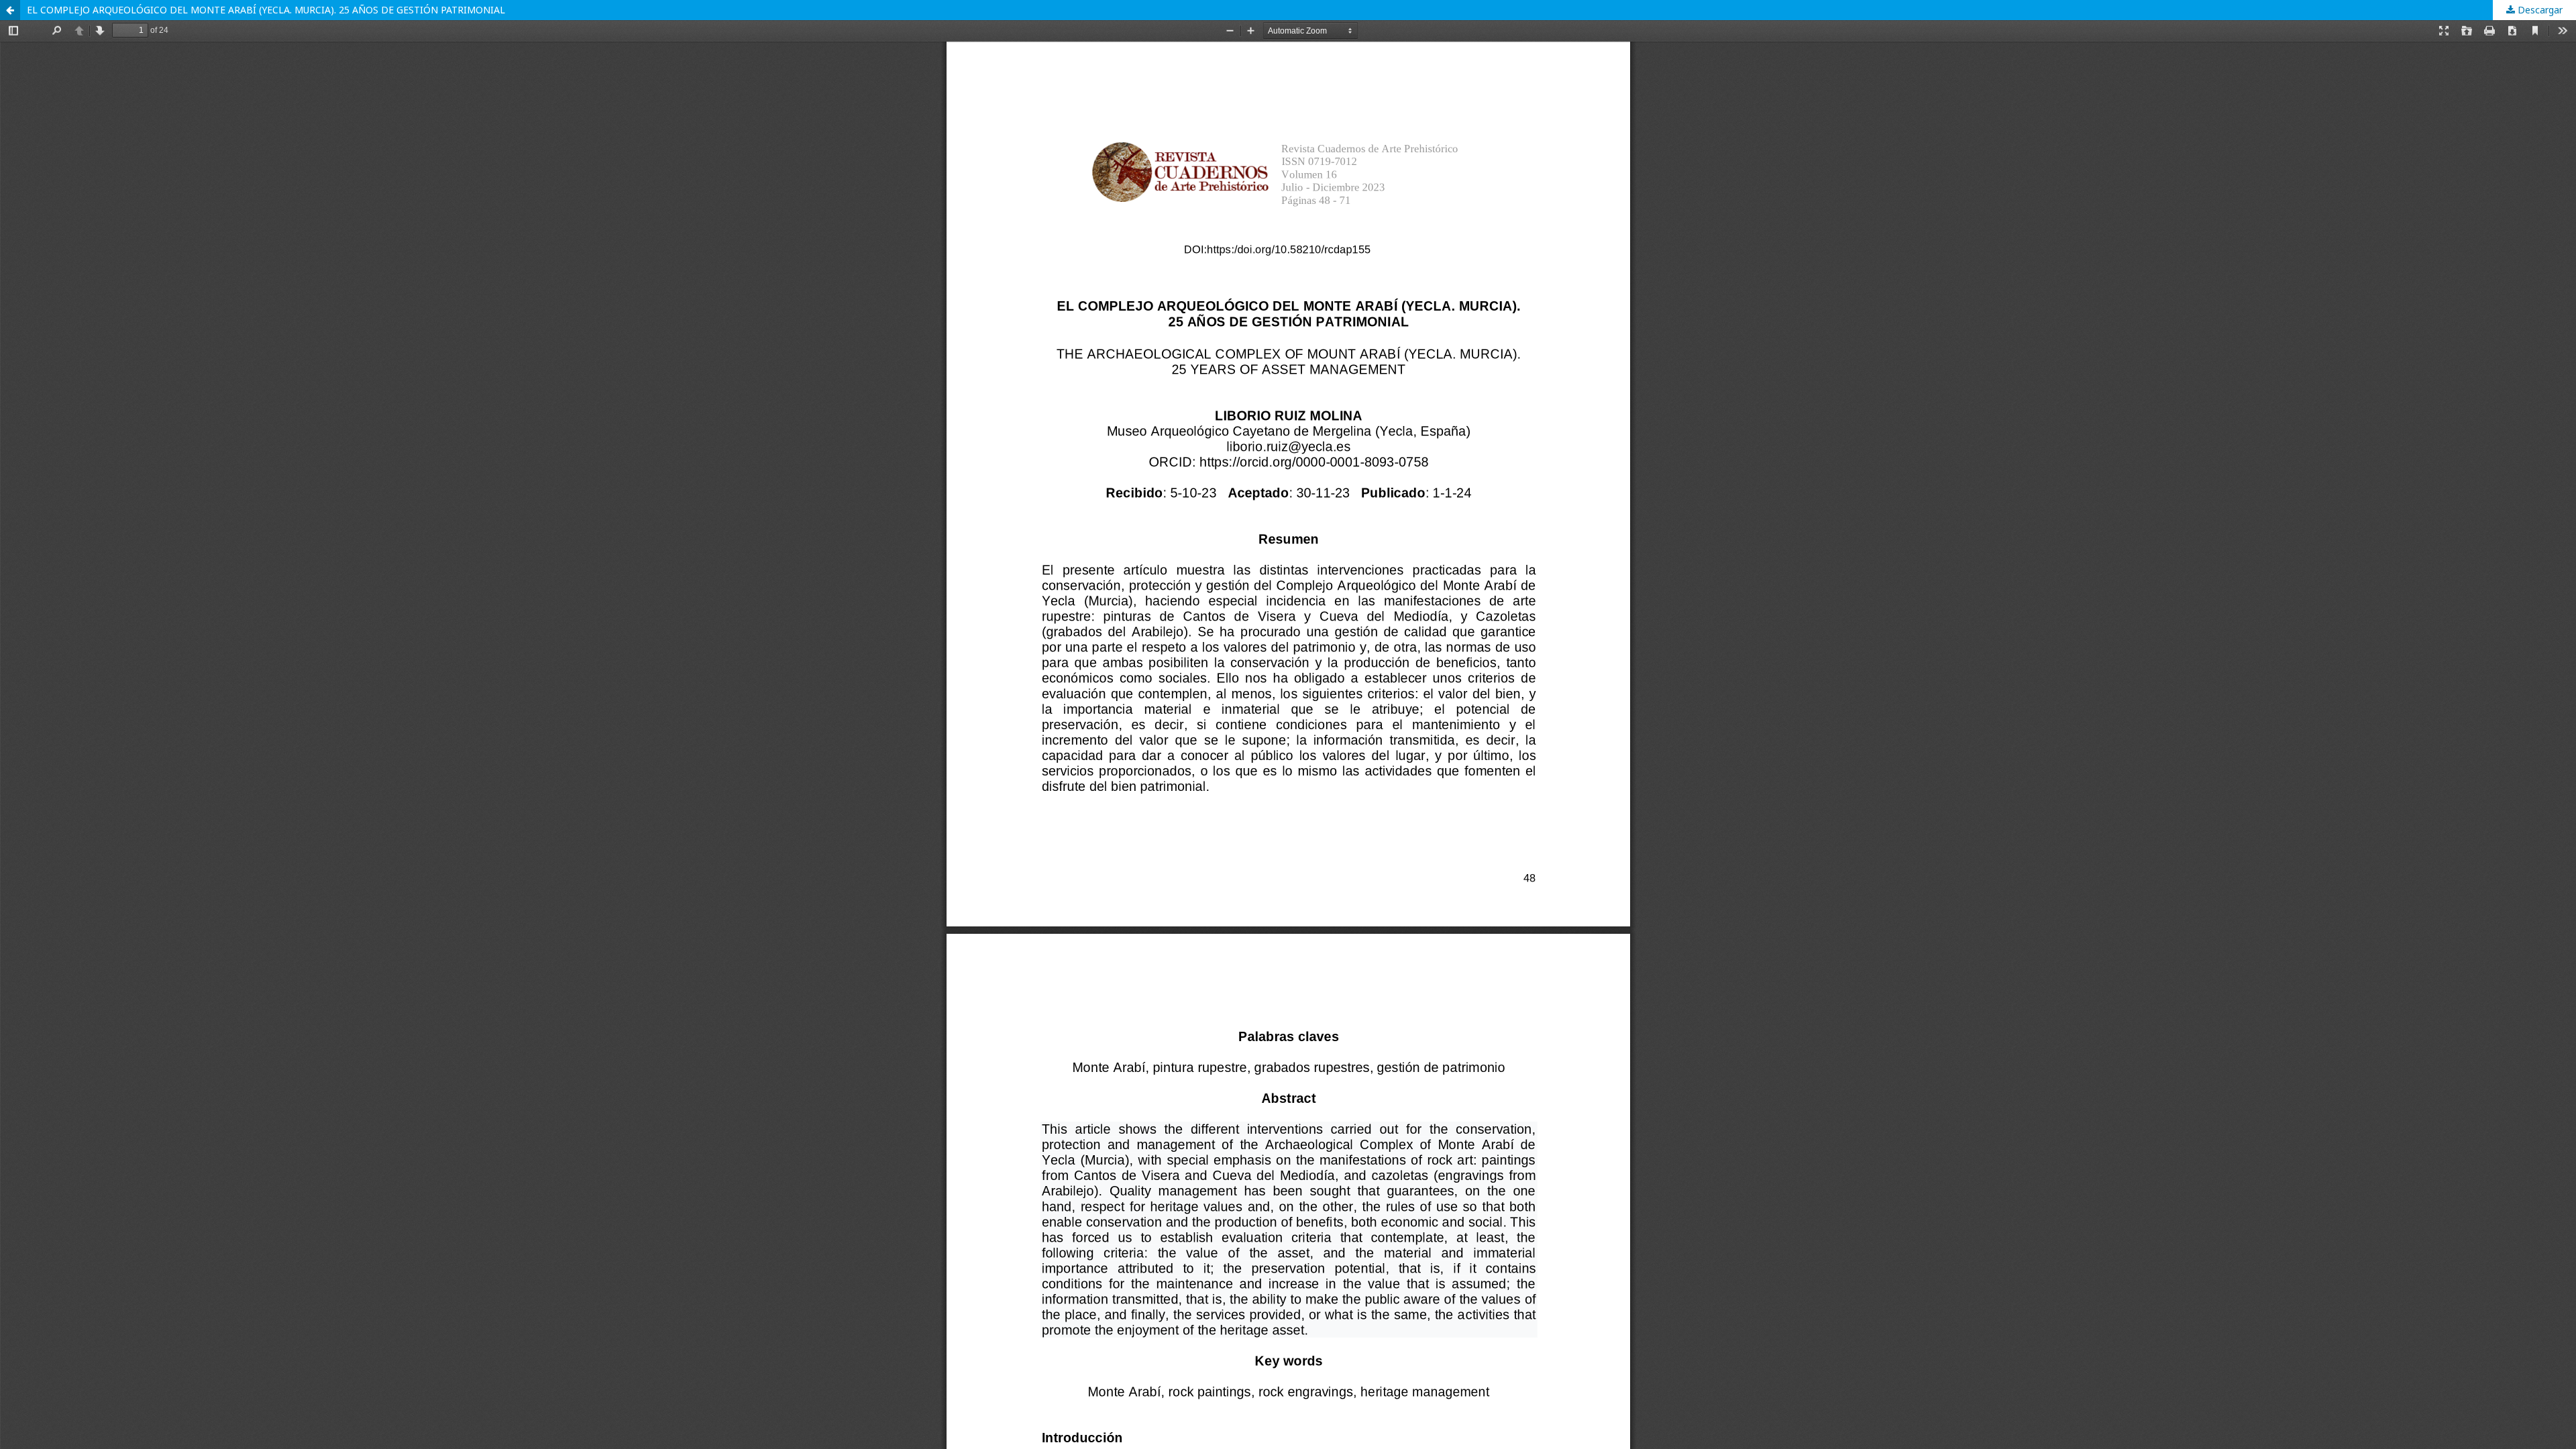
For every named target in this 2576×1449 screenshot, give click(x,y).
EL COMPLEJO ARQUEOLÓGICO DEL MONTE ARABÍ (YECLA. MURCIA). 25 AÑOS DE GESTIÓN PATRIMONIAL (266, 10)
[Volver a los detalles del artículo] (10, 10)
